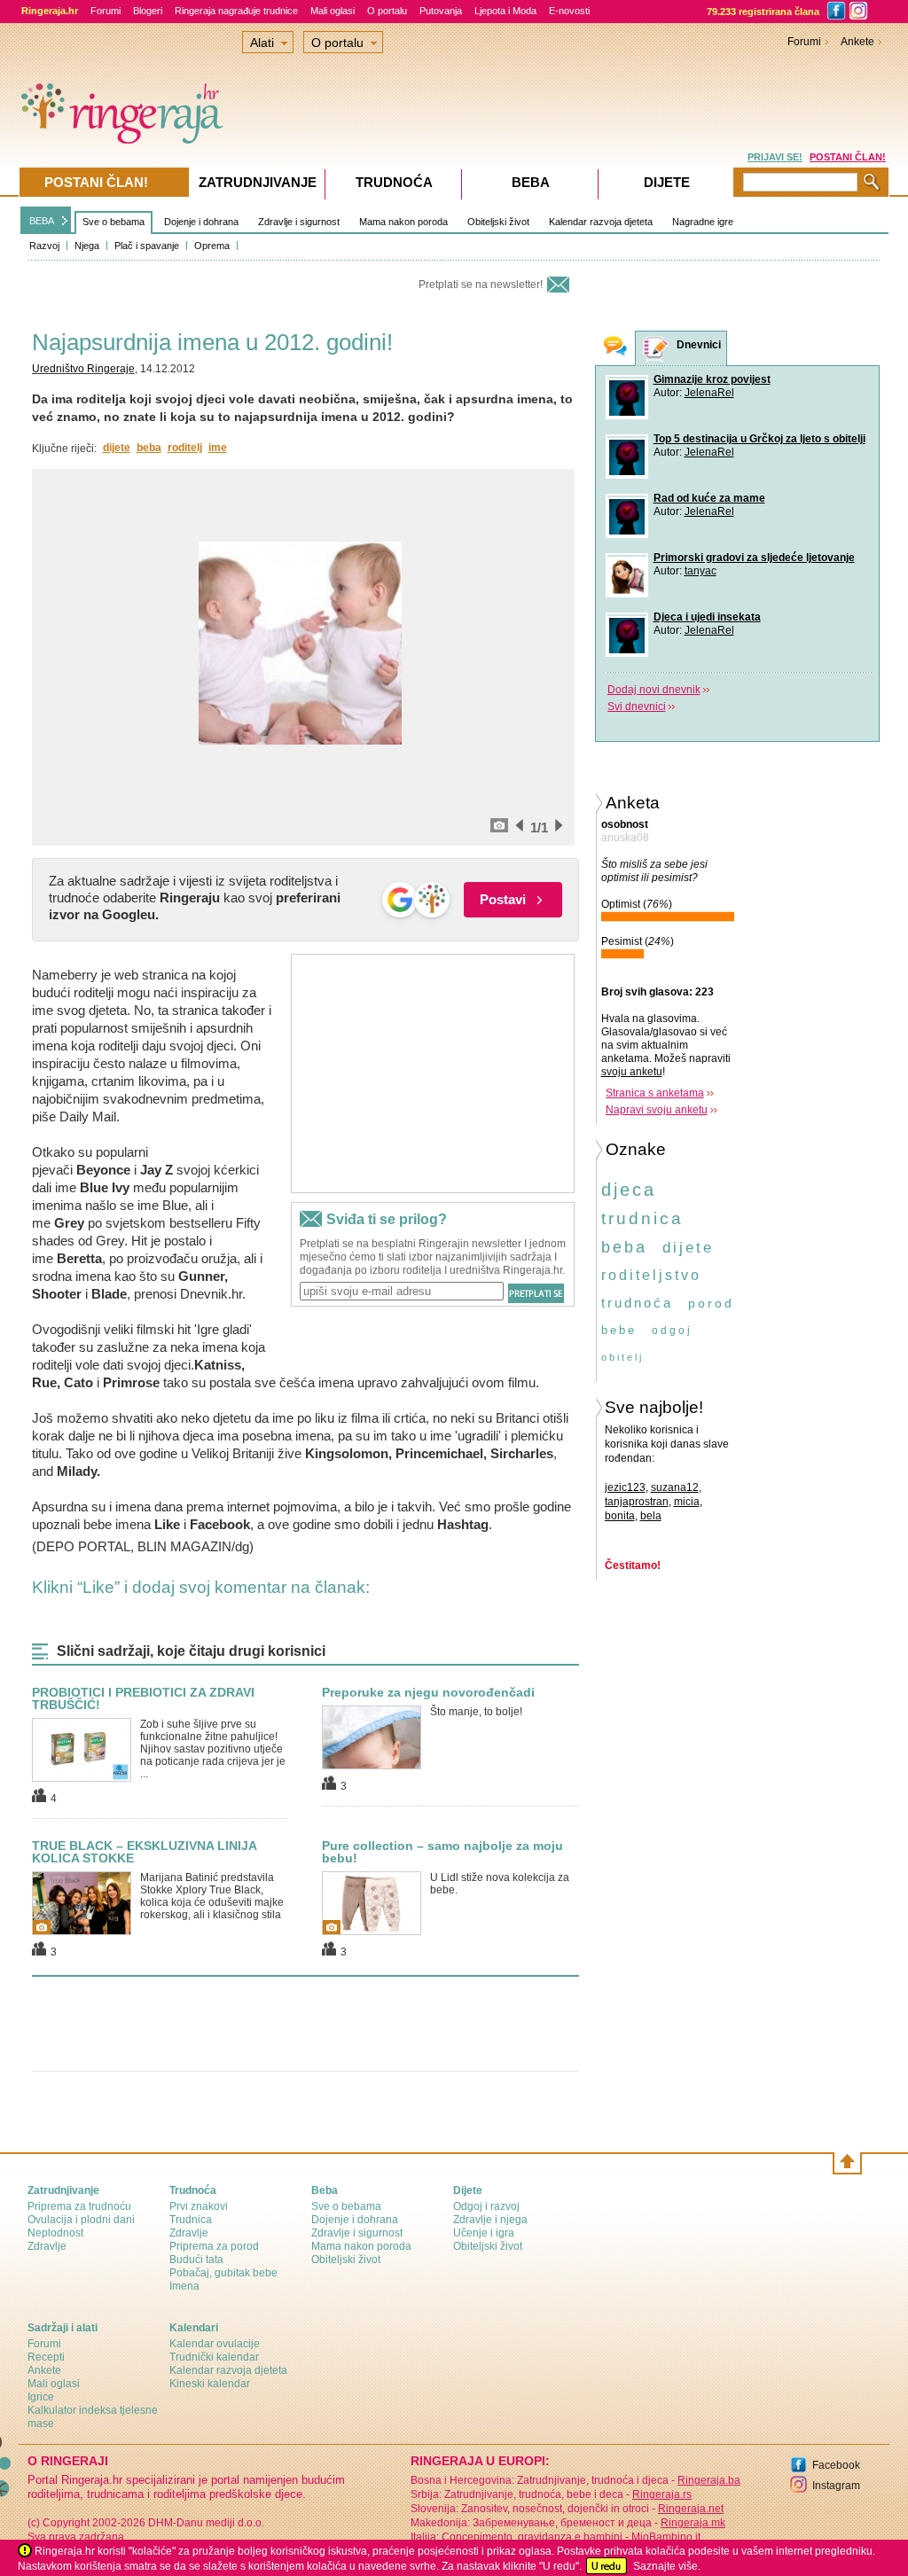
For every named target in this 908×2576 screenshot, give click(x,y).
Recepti (46, 2357)
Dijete (667, 182)
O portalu (387, 11)
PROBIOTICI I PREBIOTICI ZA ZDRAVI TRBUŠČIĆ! (143, 1698)
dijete (117, 448)
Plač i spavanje (147, 246)
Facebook (836, 2465)
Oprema (212, 246)
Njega (87, 246)
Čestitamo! (633, 1565)
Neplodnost (55, 2233)
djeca (629, 1190)
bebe (619, 1330)
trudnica (642, 1218)
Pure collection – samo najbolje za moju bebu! (442, 1852)
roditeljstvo (651, 1275)
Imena (184, 2286)
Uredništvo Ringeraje (83, 369)
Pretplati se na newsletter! (481, 285)
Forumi (106, 11)
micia (687, 1502)
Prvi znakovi (199, 2206)
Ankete (857, 42)
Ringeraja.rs (662, 2494)
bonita (620, 1516)
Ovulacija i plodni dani (81, 2220)
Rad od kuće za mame (709, 498)
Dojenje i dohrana (201, 222)
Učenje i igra (484, 2233)
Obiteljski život (498, 222)
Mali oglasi (333, 11)
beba (149, 448)
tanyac (701, 571)
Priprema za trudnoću (79, 2206)
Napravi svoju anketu (657, 1110)
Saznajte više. (667, 2566)
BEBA (42, 221)
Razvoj (44, 246)
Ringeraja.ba (709, 2480)
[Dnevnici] (656, 349)
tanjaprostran (637, 1502)
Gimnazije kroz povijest (712, 379)
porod (711, 1303)
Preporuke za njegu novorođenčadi (428, 1692)
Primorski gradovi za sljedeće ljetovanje (754, 558)
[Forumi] (615, 348)
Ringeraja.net (691, 2509)
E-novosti (569, 11)
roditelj (185, 448)
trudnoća (637, 1303)
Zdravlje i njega (490, 2220)
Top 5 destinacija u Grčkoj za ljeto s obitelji (759, 439)
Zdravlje (47, 2246)
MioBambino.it (666, 2537)
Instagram (836, 2486)
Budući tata (196, 2260)
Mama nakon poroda (403, 222)
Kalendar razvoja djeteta (601, 222)
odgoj (672, 1331)
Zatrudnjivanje (258, 182)
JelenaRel (709, 393)
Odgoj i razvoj (486, 2206)
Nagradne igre (703, 222)
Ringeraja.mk (693, 2523)
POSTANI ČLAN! (848, 157)
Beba (531, 182)
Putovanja (441, 11)
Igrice (41, 2397)
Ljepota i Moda (505, 11)
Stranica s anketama (655, 1093)
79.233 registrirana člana (763, 12)
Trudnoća (394, 182)
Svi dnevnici (637, 706)
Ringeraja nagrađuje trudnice (236, 11)
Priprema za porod (214, 2246)
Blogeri (148, 11)
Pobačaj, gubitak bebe (223, 2273)
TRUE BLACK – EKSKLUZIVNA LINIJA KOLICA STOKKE (144, 1852)
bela (651, 1516)
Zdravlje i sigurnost (299, 222)
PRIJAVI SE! (775, 157)
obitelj (622, 1357)
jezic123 (625, 1487)
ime (218, 448)
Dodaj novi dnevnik (654, 690)
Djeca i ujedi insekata (707, 617)
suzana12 (675, 1487)
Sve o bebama (113, 222)
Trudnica (191, 2220)
